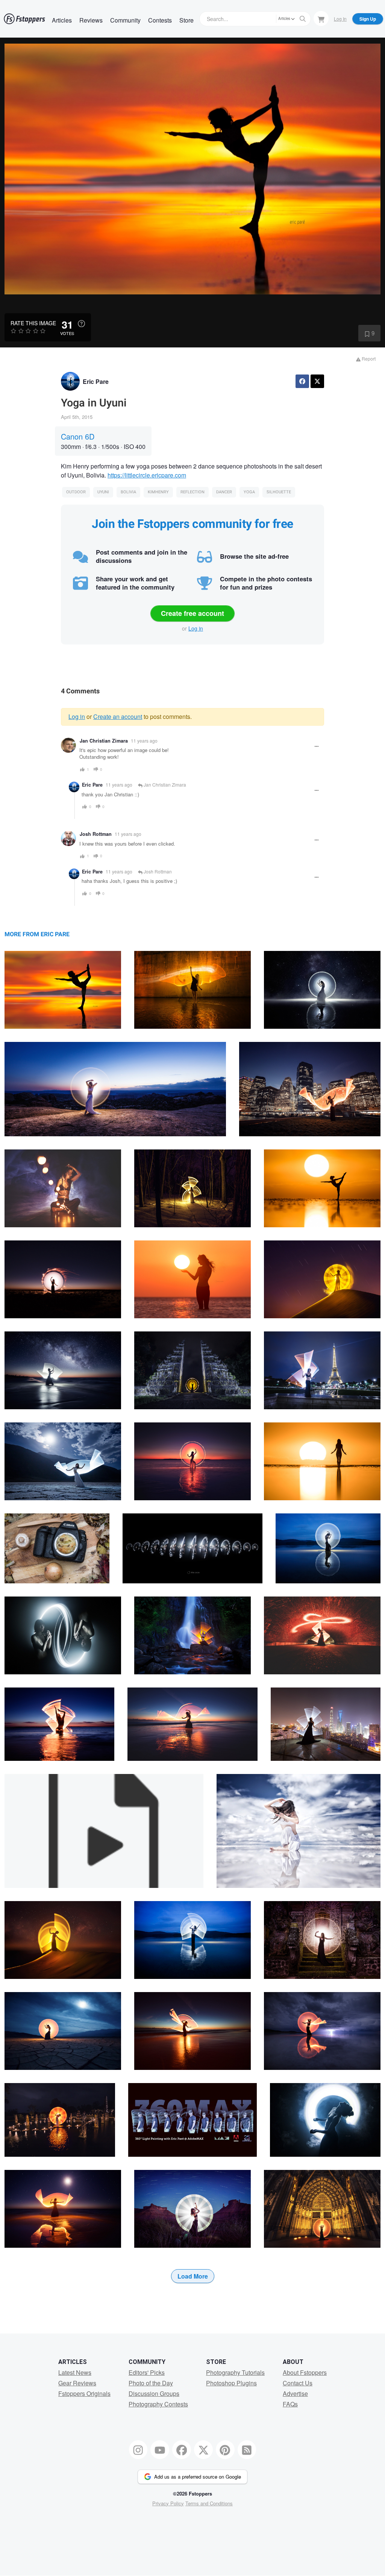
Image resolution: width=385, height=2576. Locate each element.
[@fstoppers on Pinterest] (225, 2450)
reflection (192, 492)
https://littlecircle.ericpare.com (147, 475)
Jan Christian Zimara (104, 741)
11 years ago (144, 741)
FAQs (290, 2404)
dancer (224, 492)
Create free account (192, 613)
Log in (196, 628)
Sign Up (368, 19)
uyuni (103, 492)
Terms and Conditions (209, 2503)
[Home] (24, 19)
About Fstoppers (305, 2372)
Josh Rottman (96, 834)
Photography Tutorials (235, 2372)
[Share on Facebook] (302, 381)
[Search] (303, 19)
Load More (193, 2276)
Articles (62, 20)
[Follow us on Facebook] (182, 2450)
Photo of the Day (151, 2383)
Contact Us (298, 2383)
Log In (340, 19)
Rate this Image (33, 323)
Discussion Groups (154, 2393)
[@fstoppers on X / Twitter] (203, 2450)
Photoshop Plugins (231, 2383)
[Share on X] (317, 381)
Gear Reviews (77, 2383)
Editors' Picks (147, 2372)
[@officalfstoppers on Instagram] (138, 2450)
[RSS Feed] (247, 2450)
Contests (160, 20)
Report (368, 359)
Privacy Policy (168, 2503)
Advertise (295, 2393)
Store (186, 20)
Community (125, 20)
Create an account (118, 716)
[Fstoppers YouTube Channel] (160, 2450)
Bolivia (128, 492)
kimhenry (158, 492)
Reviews (91, 20)
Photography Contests (158, 2404)
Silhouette (279, 492)
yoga (249, 492)
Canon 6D (78, 436)
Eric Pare (96, 381)
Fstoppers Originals (84, 2393)
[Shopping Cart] (321, 18)
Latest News (75, 2372)
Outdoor (76, 492)
